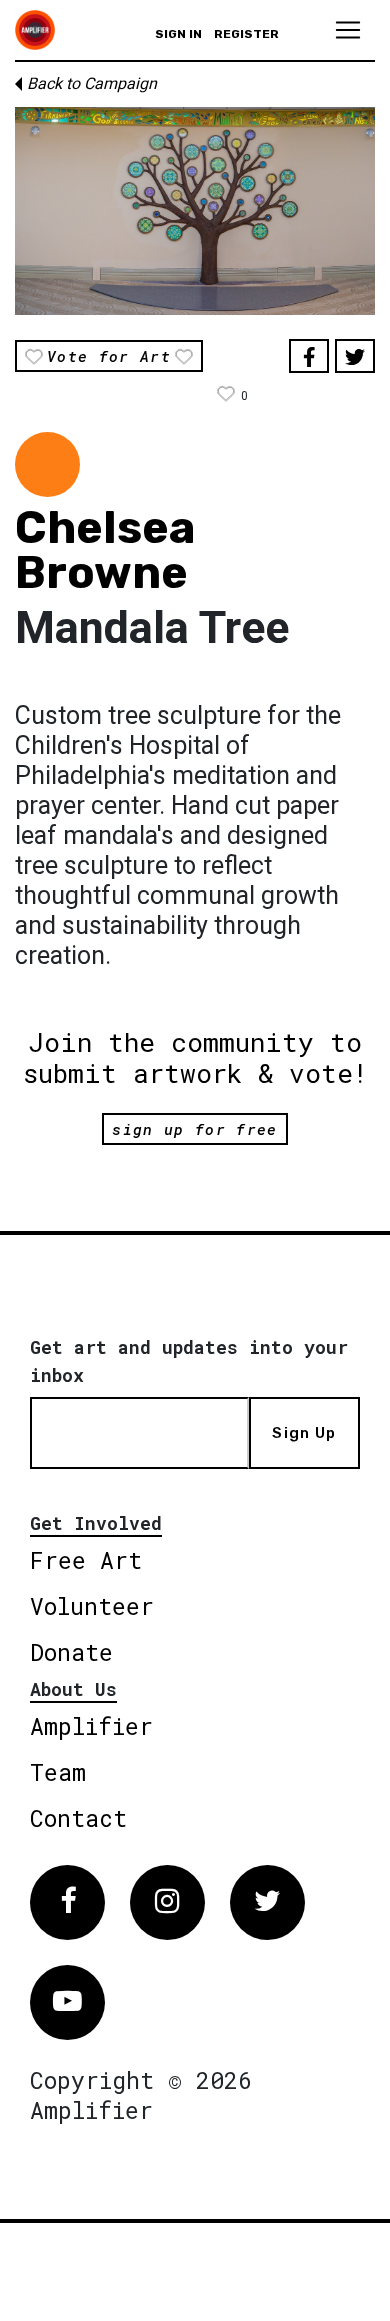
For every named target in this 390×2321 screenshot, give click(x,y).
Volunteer (92, 1606)
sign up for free (194, 1129)
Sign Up (304, 1433)
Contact (78, 1818)
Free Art (86, 1560)
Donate (71, 1652)
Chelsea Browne (105, 550)
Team (58, 1772)
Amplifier (91, 1726)
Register (246, 34)
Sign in (178, 34)
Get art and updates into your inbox (189, 1361)
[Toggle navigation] (348, 30)
